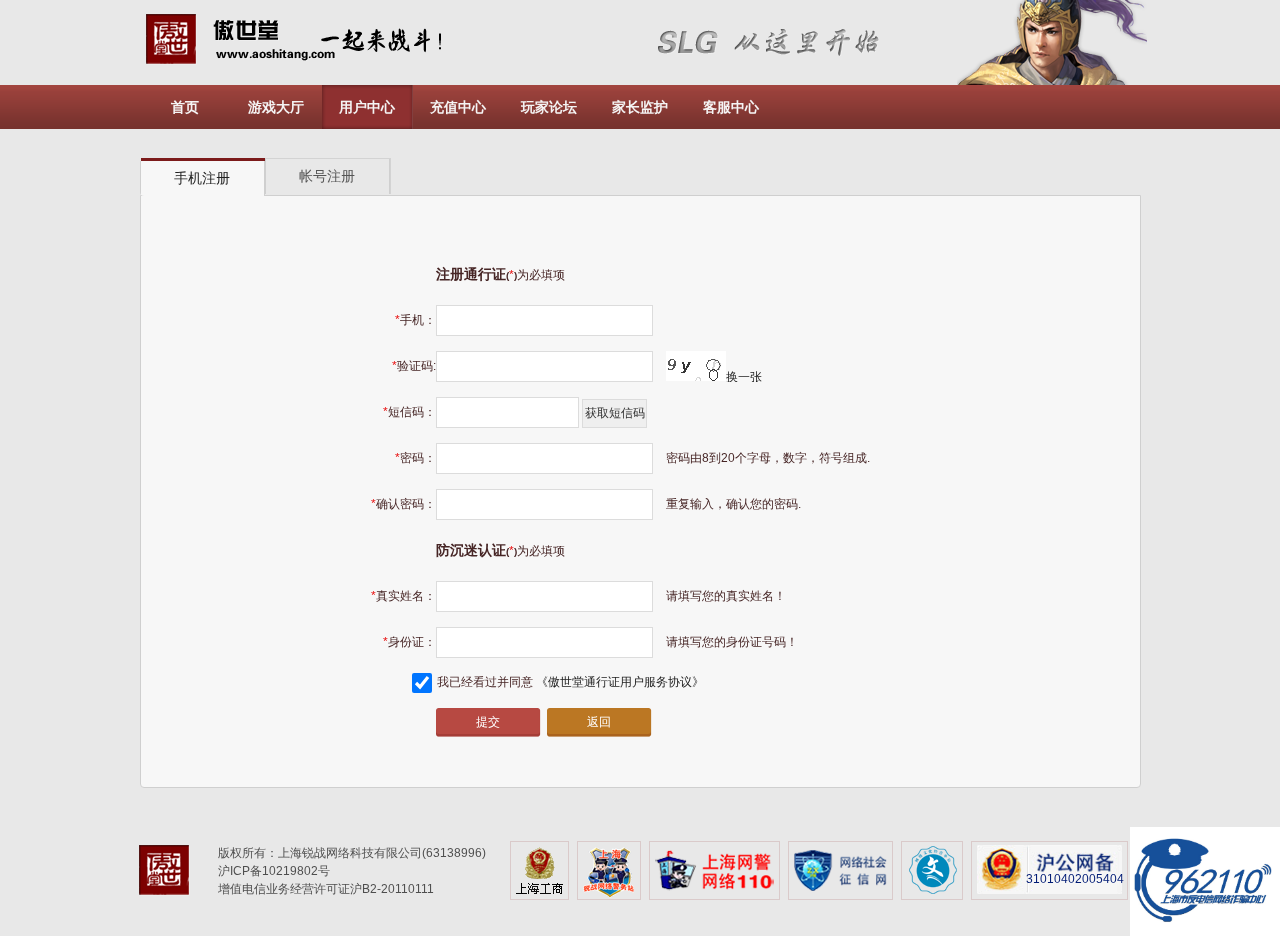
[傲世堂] (171, 873)
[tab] (203, 177)
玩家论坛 (549, 107)
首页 (185, 107)
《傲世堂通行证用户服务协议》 (620, 682)
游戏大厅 (276, 107)
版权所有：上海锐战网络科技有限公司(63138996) (352, 853)
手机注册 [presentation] (202, 178)
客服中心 (731, 107)
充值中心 (458, 107)
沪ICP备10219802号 (274, 871)
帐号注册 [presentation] (327, 176)
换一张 (744, 377)
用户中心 (367, 107)
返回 (599, 722)
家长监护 (640, 107)
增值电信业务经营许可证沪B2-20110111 (326, 889)
